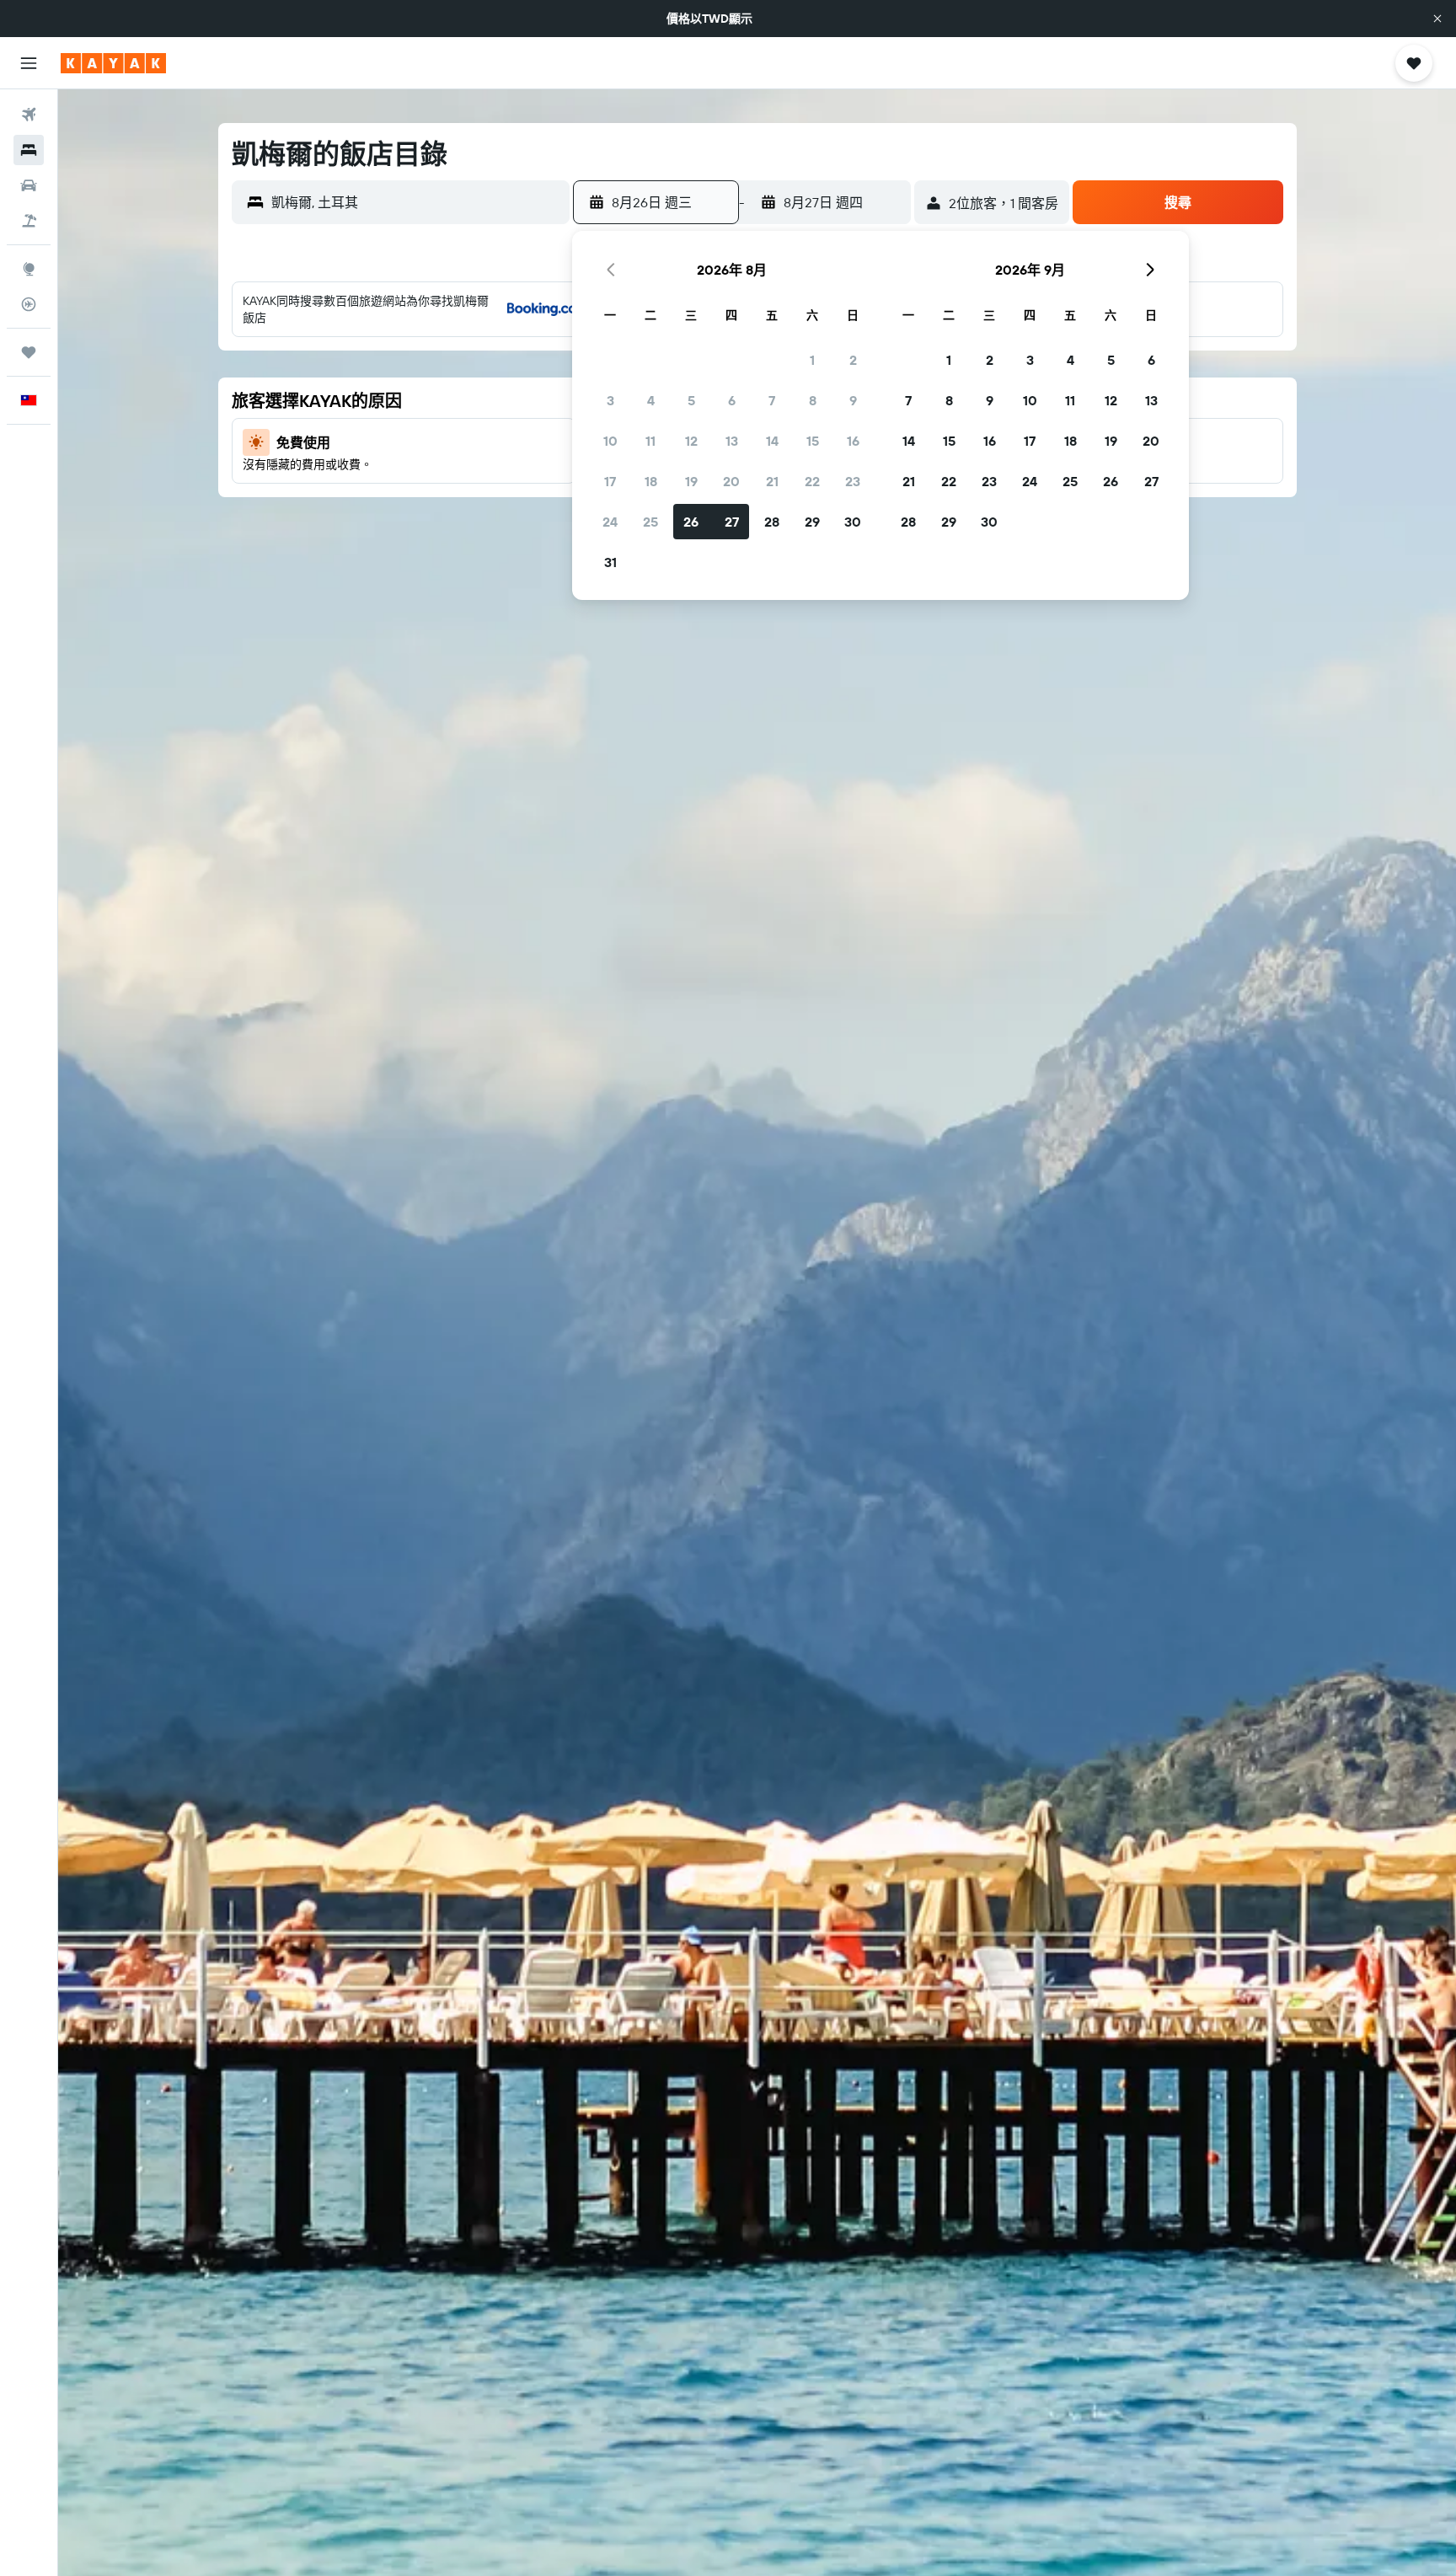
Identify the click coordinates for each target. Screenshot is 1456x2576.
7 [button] (772, 400)
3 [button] (610, 400)
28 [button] (772, 522)
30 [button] (853, 522)
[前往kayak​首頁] (113, 63)
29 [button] (812, 522)
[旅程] (29, 352)
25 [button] (650, 522)
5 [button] (691, 400)
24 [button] (610, 522)
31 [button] (610, 562)
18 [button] (651, 481)
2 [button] (853, 360)
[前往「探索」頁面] (29, 269)
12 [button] (691, 441)
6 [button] (732, 400)
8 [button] (813, 400)
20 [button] (731, 481)
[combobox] (416, 202)
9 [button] (853, 400)
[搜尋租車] (29, 185)
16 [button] (853, 441)
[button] (1437, 19)
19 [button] (691, 481)
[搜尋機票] (29, 115)
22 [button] (812, 481)
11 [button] (650, 441)
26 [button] (691, 522)
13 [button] (732, 441)
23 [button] (853, 481)
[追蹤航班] (29, 304)
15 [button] (813, 441)
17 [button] (610, 481)
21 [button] (772, 481)
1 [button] (812, 360)
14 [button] (772, 441)
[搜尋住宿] (29, 150)
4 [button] (651, 400)
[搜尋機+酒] (29, 221)
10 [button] (610, 441)
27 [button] (732, 522)
